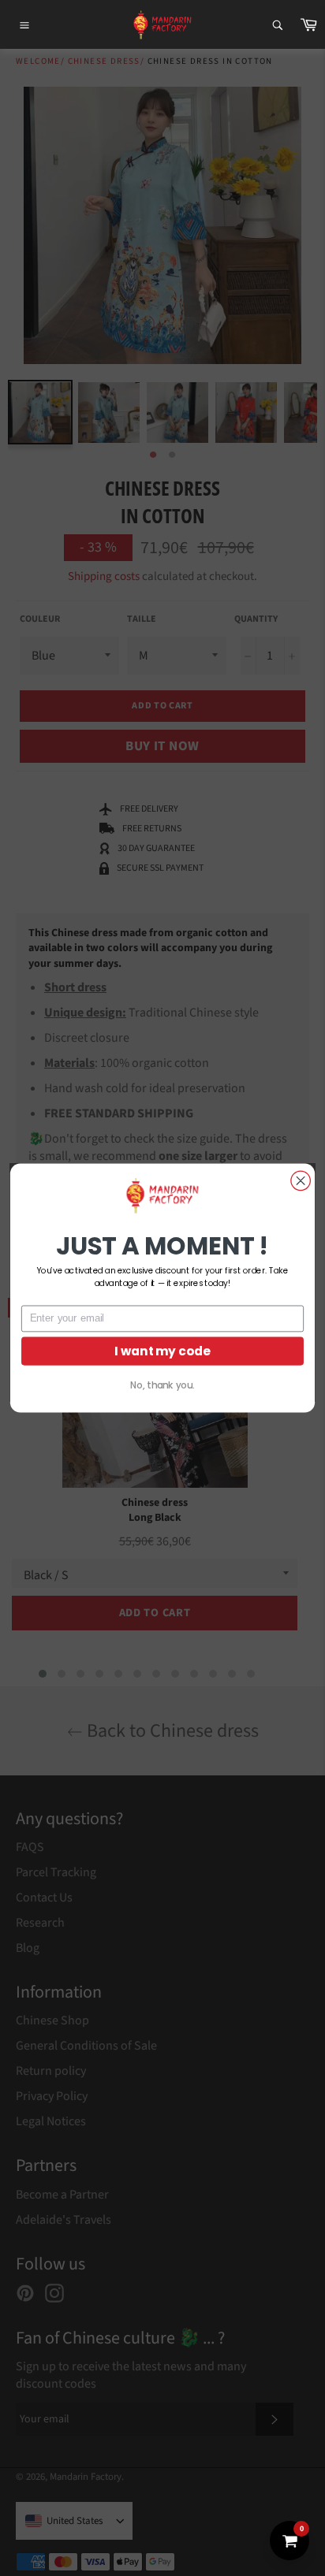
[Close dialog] (301, 1180)
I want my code (162, 1351)
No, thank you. (162, 1385)
